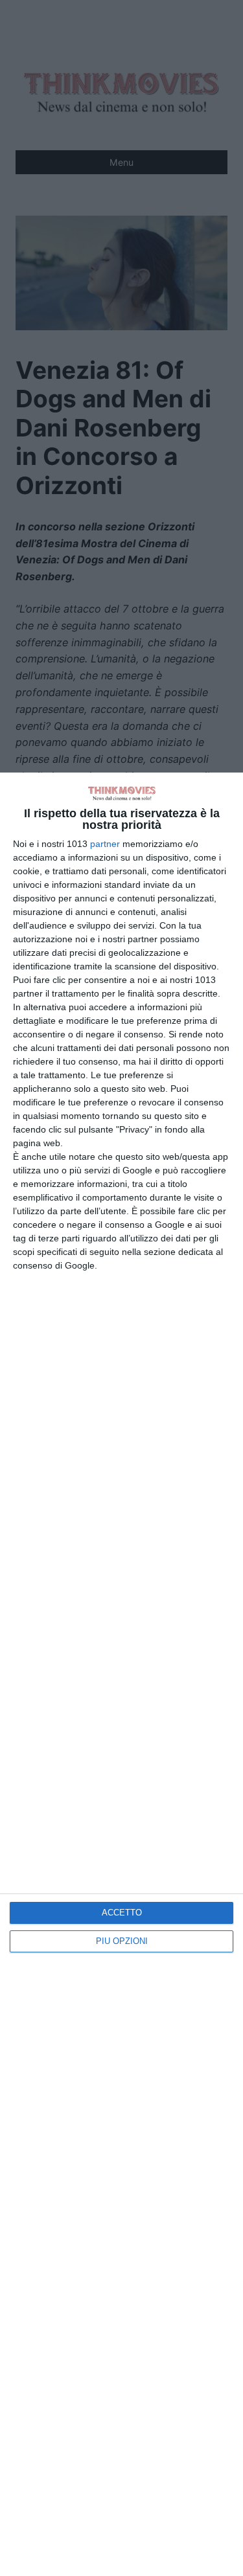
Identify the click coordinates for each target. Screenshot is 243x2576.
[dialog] (121, 1674)
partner (105, 844)
